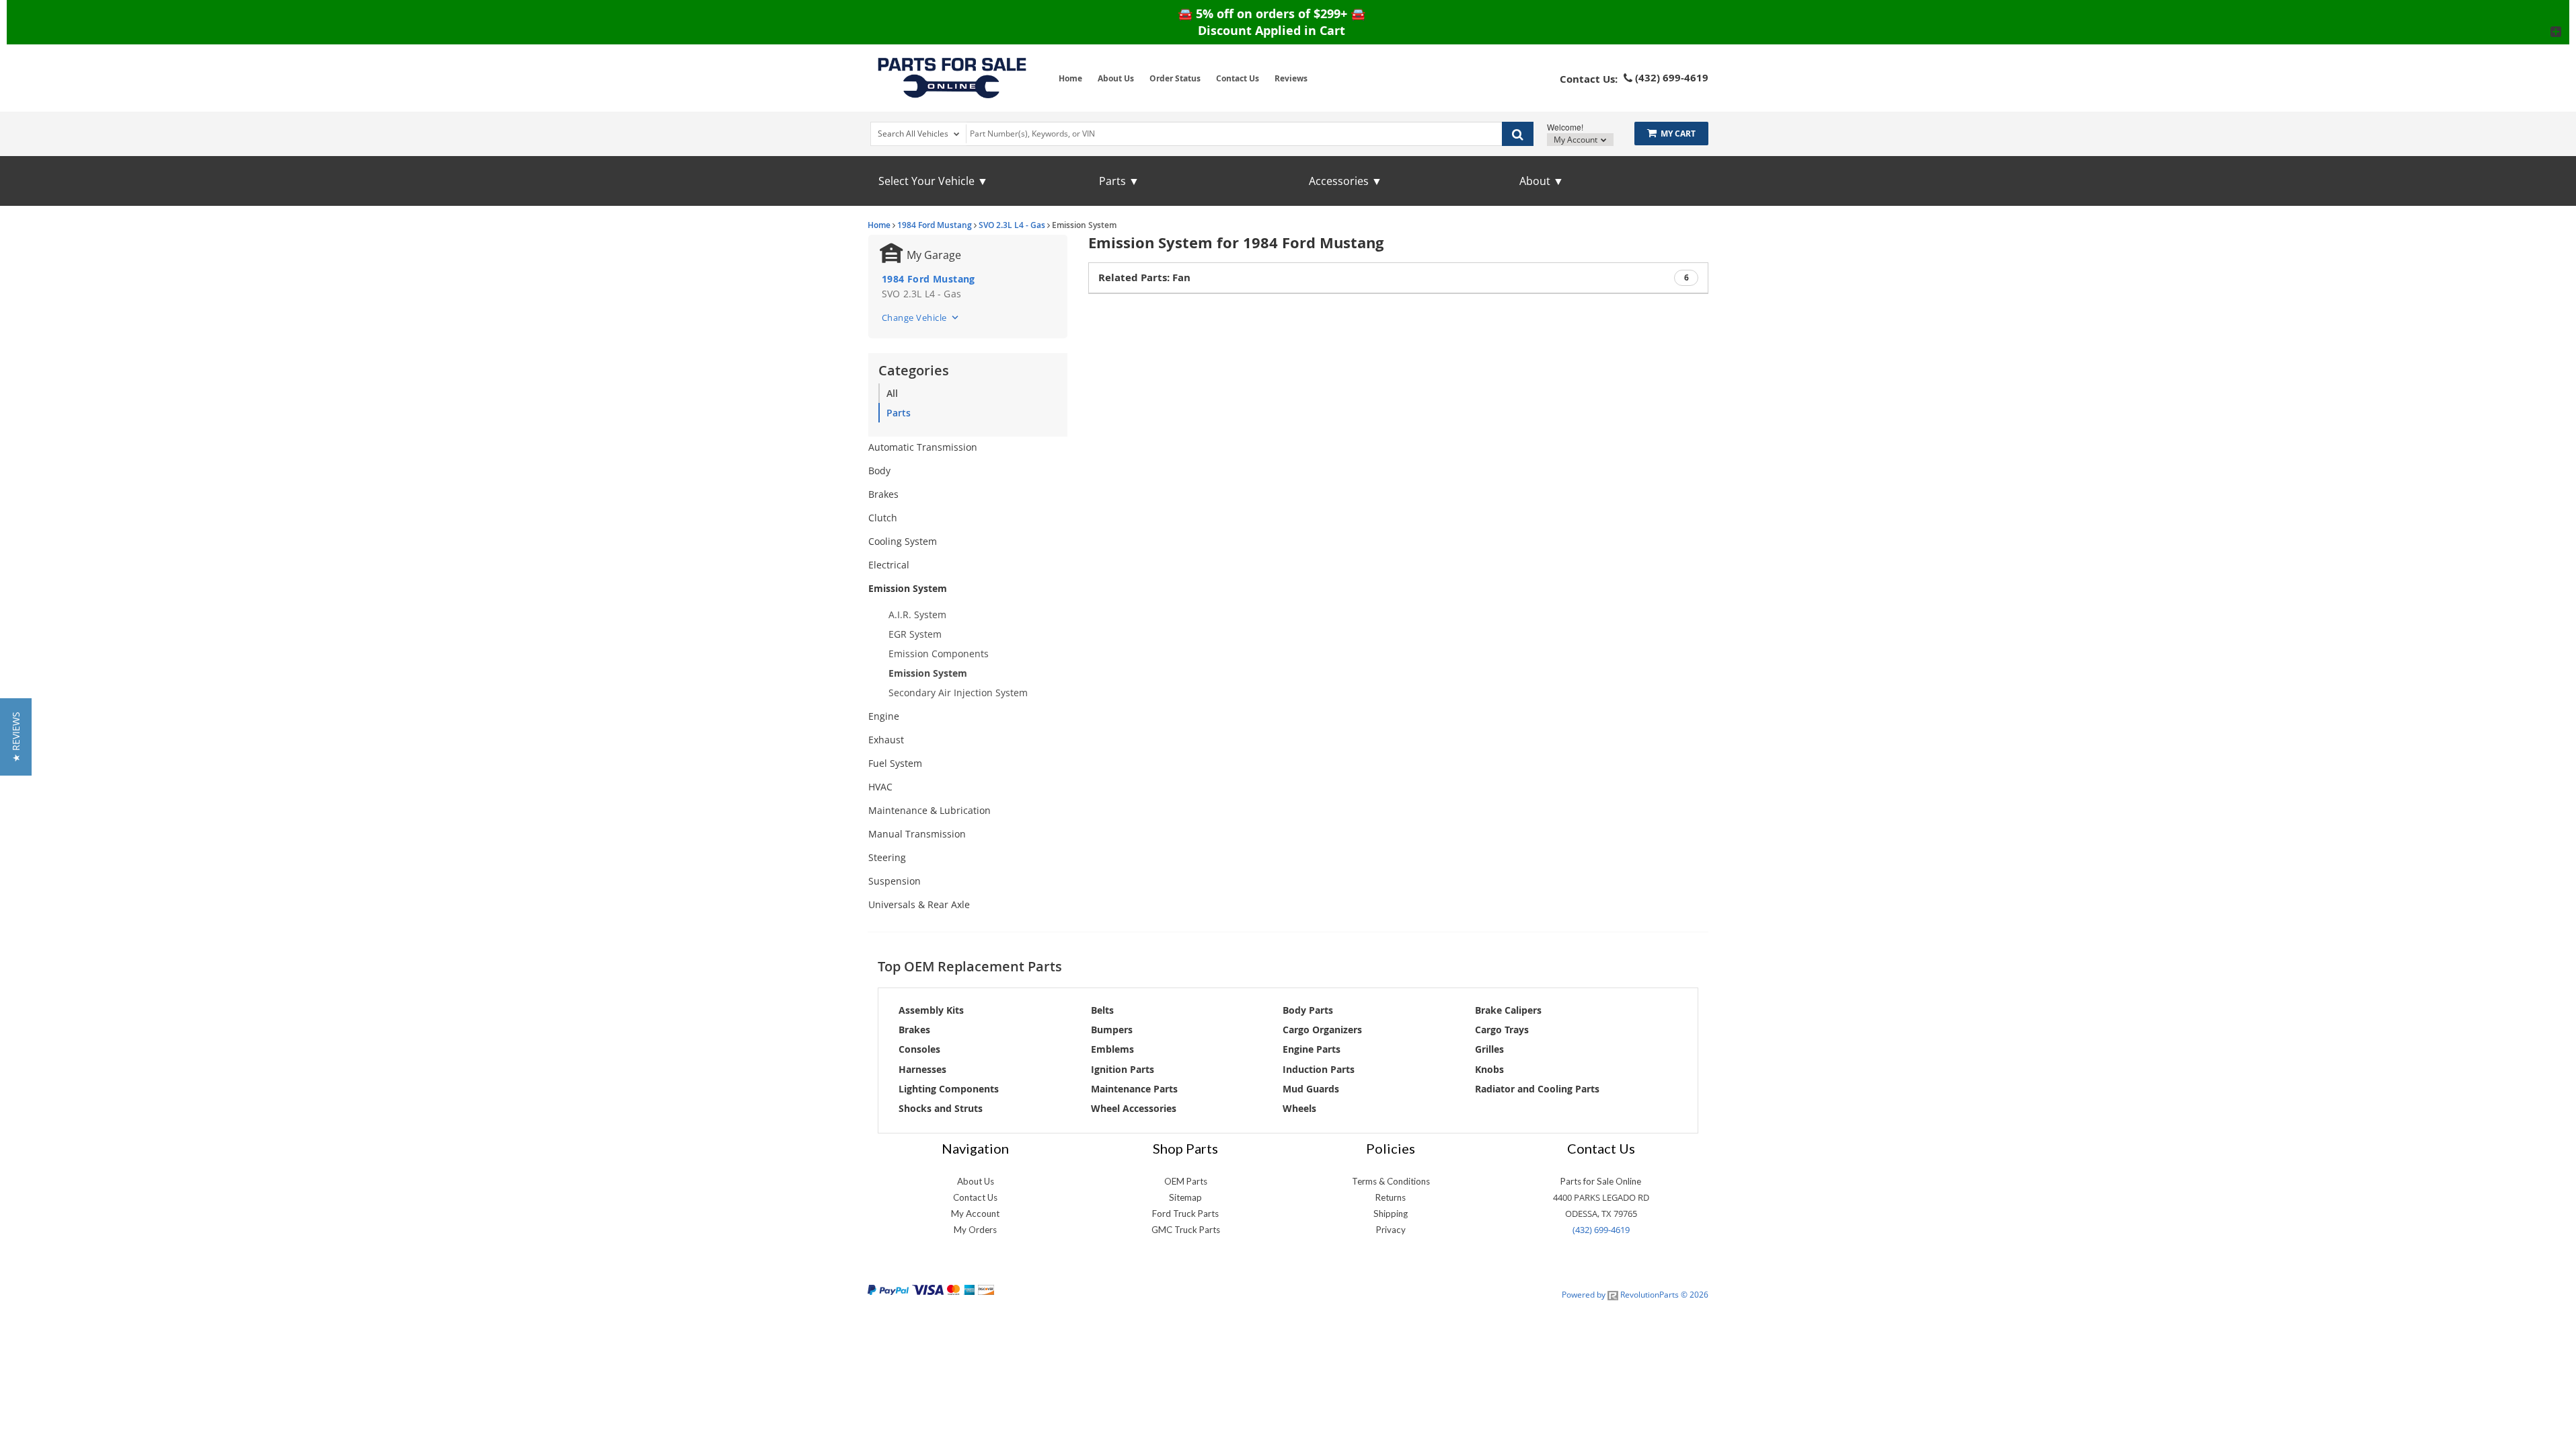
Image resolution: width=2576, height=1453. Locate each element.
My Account (1577, 140)
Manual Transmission (917, 834)
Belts (1102, 1010)
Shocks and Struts (941, 1108)
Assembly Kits (931, 1010)
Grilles (1489, 1049)
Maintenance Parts (1134, 1089)
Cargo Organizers (1322, 1030)
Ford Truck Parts (1185, 1214)
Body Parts (1308, 1010)
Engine (884, 716)
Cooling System (903, 541)
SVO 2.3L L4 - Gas (1012, 225)
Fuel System (895, 763)
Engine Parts (1312, 1049)
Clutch (883, 518)
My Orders (975, 1230)
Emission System (908, 588)
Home (1070, 78)
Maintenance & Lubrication (930, 810)
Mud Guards (1311, 1089)
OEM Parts (1186, 1181)
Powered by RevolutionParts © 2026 (1635, 1295)
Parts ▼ (1119, 181)
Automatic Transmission (923, 447)
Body (879, 471)
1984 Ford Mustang (935, 225)
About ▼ (1542, 181)
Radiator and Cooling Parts (1537, 1089)
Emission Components (939, 654)
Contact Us (1238, 78)
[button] (16, 737)
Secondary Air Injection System (958, 693)
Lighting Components (949, 1089)
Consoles (919, 1049)
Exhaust (886, 740)
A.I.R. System (917, 614)
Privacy (1391, 1230)
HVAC (880, 787)
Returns (1391, 1197)
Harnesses (922, 1069)
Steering (887, 857)
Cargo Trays (1502, 1030)
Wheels (1299, 1108)
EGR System (915, 634)
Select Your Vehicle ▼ (933, 181)
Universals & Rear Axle (919, 904)
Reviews (1291, 78)
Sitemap (1185, 1197)
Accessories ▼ (1346, 181)
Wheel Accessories (1134, 1108)
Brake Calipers (1508, 1010)
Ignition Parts (1123, 1069)
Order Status (1175, 78)
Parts (899, 413)
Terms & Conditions (1391, 1181)
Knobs (1489, 1069)
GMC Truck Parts (1186, 1230)
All (892, 393)
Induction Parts (1319, 1069)
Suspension (895, 881)
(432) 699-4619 (1601, 1230)
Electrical (889, 565)
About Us (1116, 78)
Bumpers (1112, 1030)
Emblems (1112, 1049)
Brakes (883, 494)
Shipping (1391, 1214)
